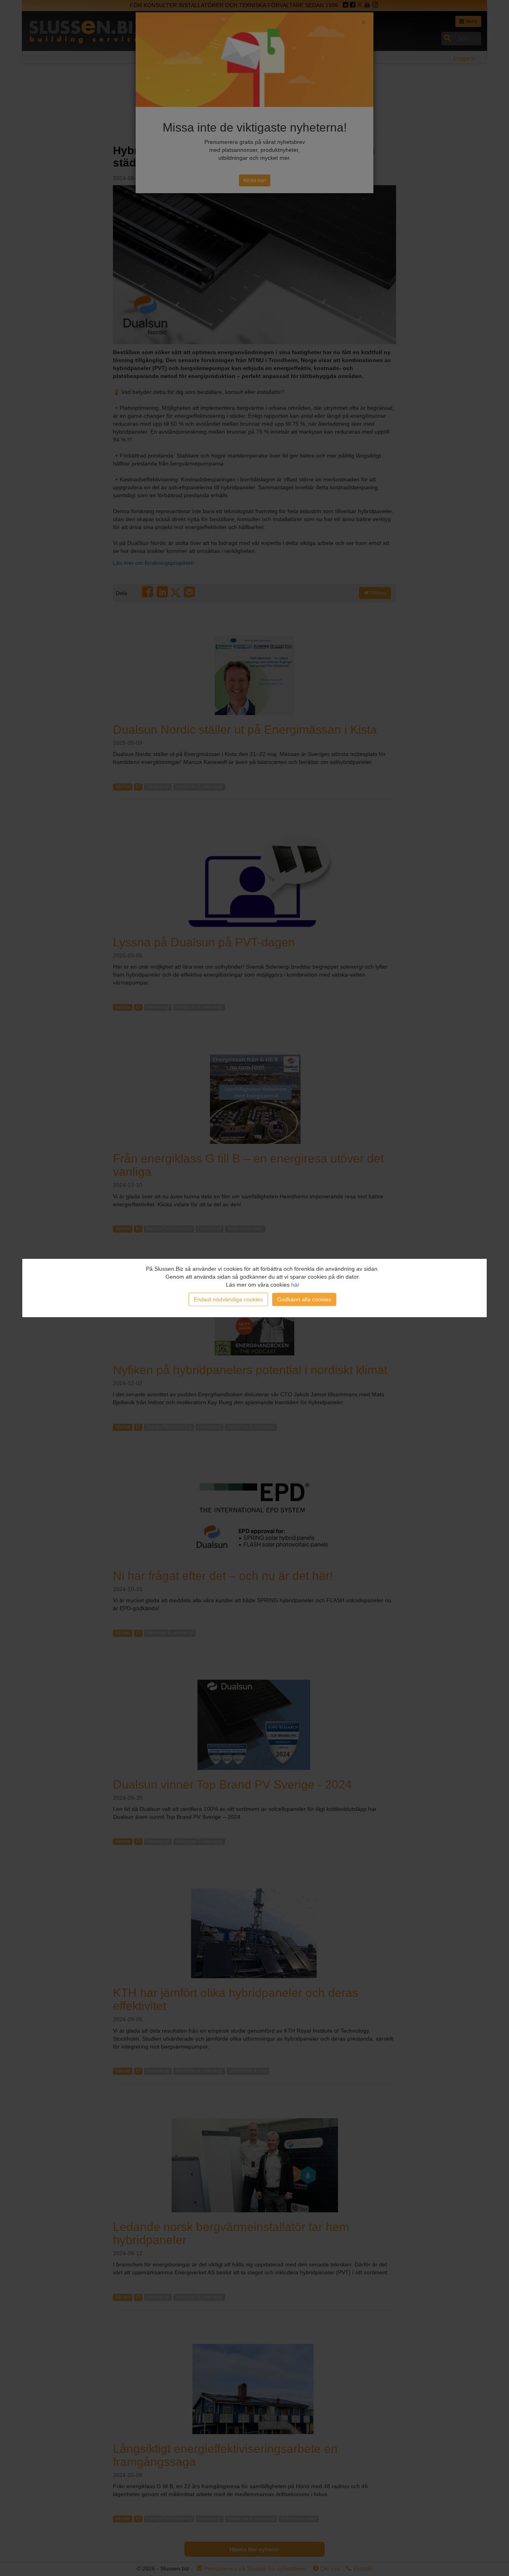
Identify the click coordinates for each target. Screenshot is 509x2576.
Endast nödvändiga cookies (228, 1299)
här (295, 1285)
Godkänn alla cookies (304, 1299)
